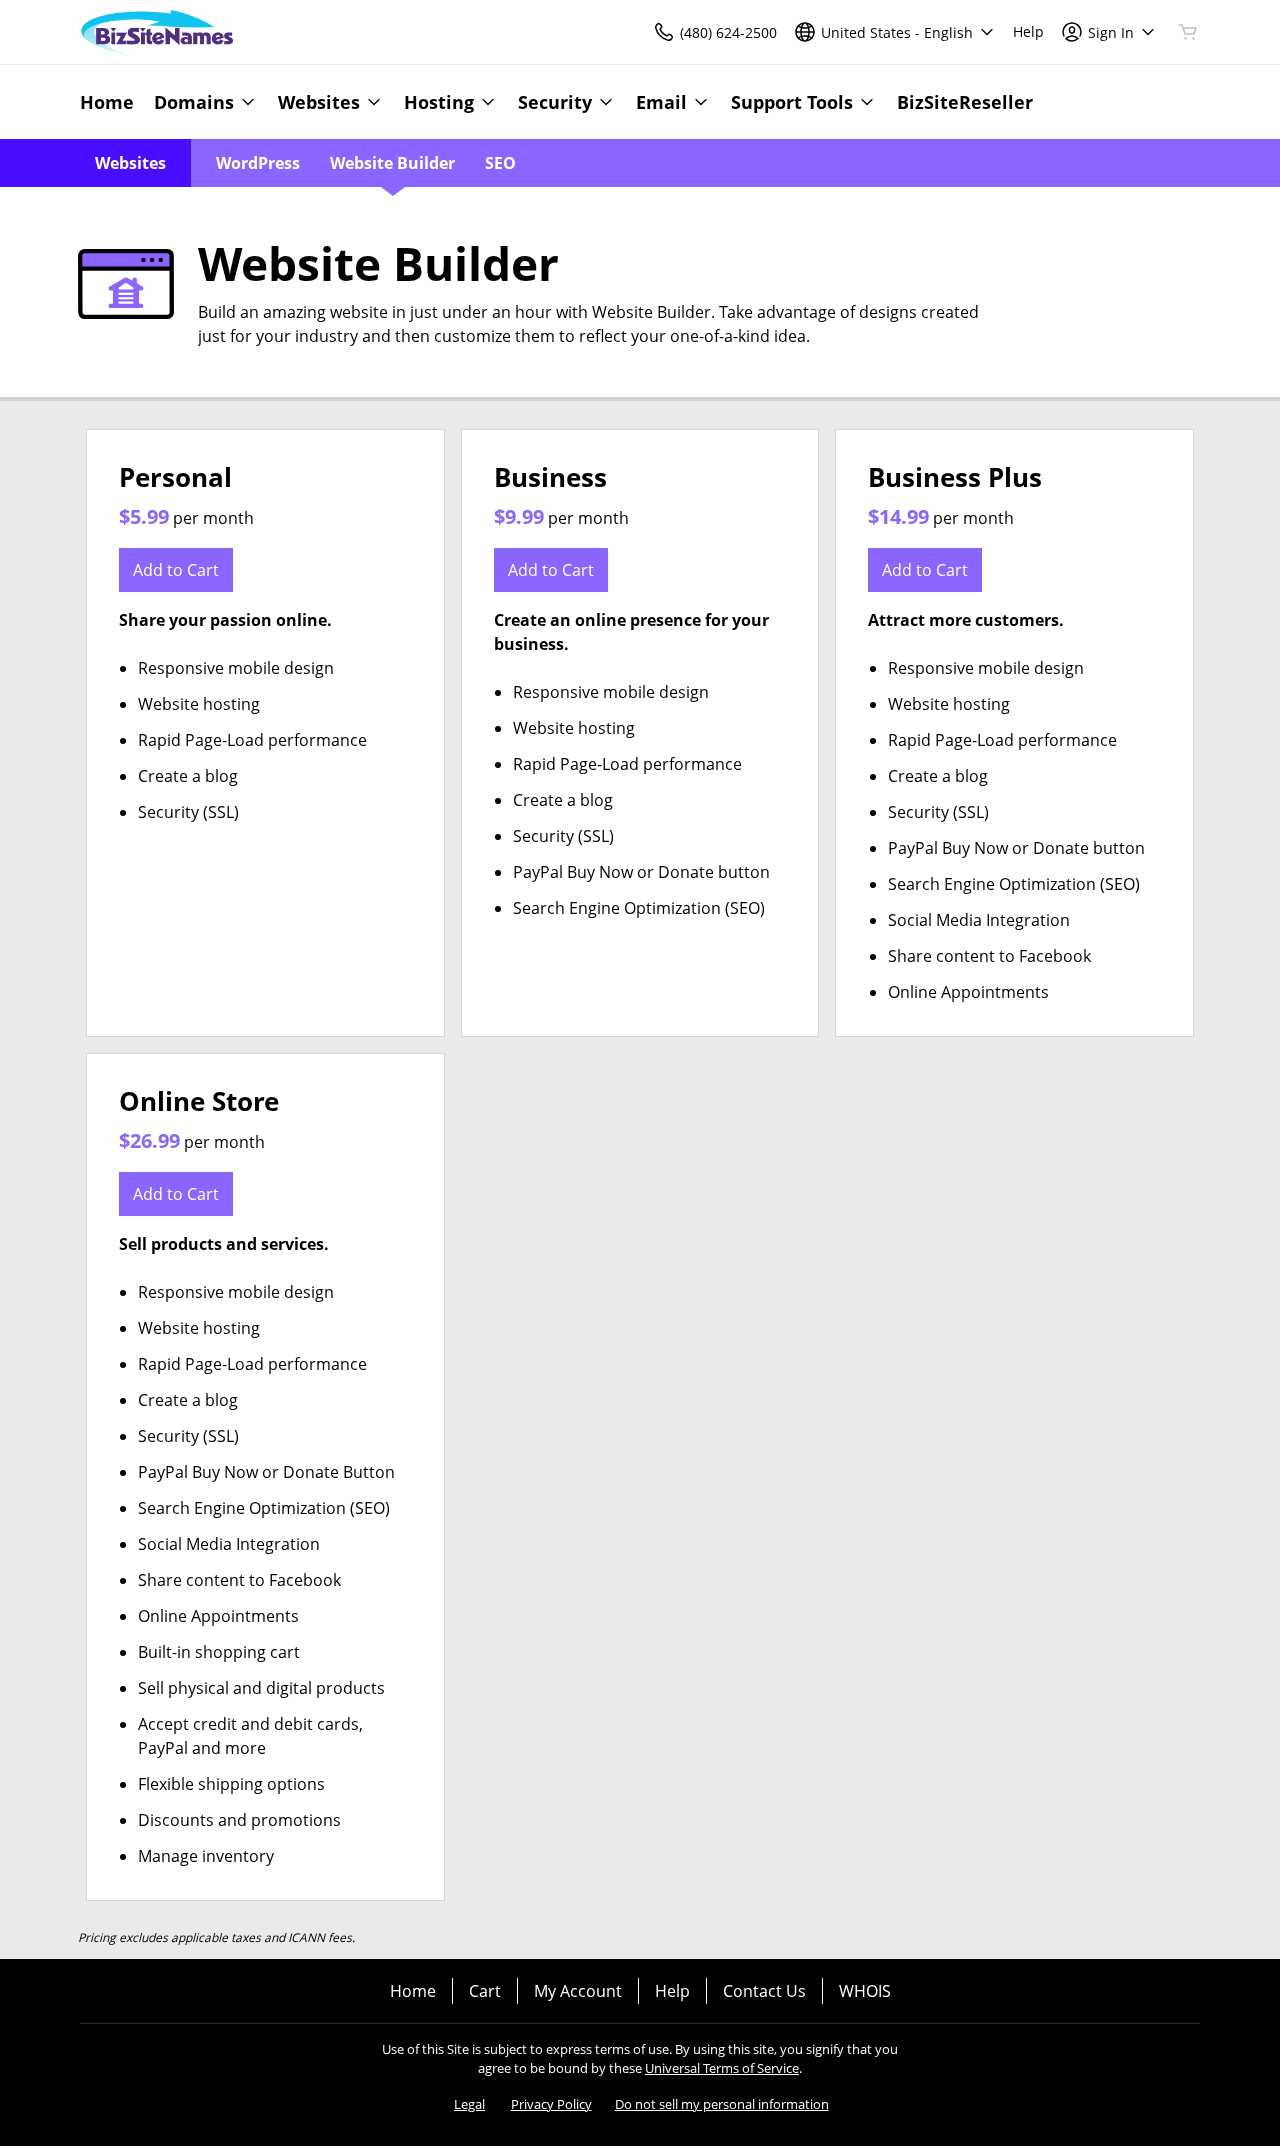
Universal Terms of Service (722, 2068)
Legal (469, 2104)
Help (672, 1991)
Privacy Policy (551, 2104)
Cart (485, 1991)
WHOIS (865, 1991)
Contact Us (764, 1991)
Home (413, 1991)
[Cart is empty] (1188, 32)
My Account (578, 1991)
